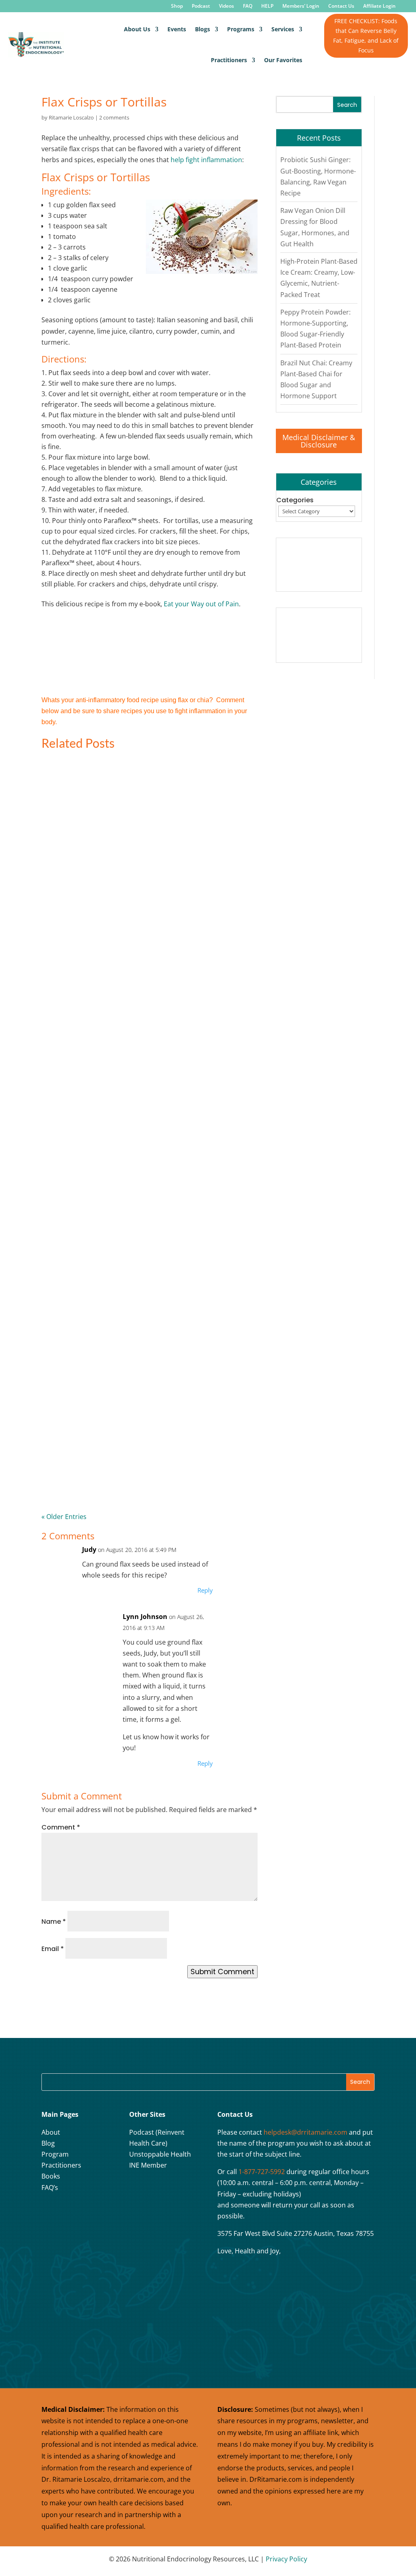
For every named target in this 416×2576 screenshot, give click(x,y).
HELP (267, 6)
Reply (205, 1590)
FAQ (248, 6)
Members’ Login (301, 6)
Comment (61, 1827)
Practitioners (229, 60)
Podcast (201, 6)
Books (51, 2176)
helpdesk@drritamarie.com (305, 2132)
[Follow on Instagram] (70, 2211)
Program (55, 2154)
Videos (226, 6)
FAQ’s (50, 2188)
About (51, 2132)
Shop (177, 6)
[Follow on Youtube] (91, 2211)
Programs (241, 29)
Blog (48, 2143)
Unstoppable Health (160, 2154)
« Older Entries (64, 1517)
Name (54, 1922)
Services (283, 29)
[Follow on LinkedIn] (50, 2231)
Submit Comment (222, 1972)
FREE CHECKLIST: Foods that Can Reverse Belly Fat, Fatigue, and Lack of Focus (366, 35)
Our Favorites (283, 60)
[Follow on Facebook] (50, 2211)
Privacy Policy (286, 2559)
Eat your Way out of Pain (201, 604)
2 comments (114, 117)
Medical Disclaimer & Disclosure (319, 441)
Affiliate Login (379, 6)
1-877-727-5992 (262, 2172)
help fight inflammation (206, 160)
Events (177, 29)
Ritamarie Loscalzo (71, 117)
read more (74, 921)
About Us (137, 29)
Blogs (203, 29)
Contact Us (341, 6)
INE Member (148, 2165)
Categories (295, 500)
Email (53, 1949)
